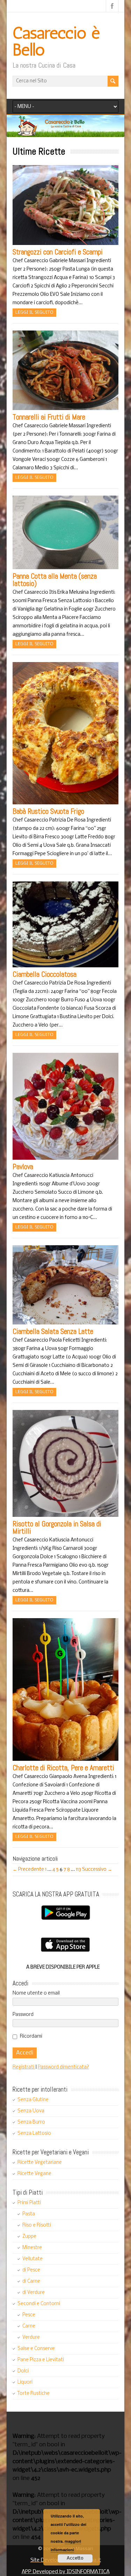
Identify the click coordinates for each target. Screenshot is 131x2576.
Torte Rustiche (34, 2394)
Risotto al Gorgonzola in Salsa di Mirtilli (57, 1527)
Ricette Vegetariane (40, 2163)
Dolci (23, 2371)
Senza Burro (31, 2122)
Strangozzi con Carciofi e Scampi (58, 252)
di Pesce (31, 2270)
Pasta (29, 2214)
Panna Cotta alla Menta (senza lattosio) (55, 580)
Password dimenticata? (63, 2067)
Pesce (29, 2315)
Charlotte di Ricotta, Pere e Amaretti (63, 1768)
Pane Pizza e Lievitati (41, 2360)
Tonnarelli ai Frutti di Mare (49, 417)
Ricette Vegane (34, 2174)
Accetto (75, 2558)
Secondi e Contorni (39, 2304)
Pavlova (23, 1167)
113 (78, 1870)
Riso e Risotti (37, 2225)
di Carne (31, 2281)
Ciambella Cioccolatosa (45, 974)
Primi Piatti (29, 2203)
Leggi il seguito (34, 312)
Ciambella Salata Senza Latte (53, 1331)
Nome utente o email (36, 1993)
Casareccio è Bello (56, 41)
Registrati (24, 2067)
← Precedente (28, 1870)
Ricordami (31, 2036)
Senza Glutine (33, 2100)
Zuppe (29, 2237)
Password (23, 2015)
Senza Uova (31, 2111)
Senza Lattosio (34, 2134)
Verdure (31, 2338)
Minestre (32, 2248)
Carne (29, 2326)
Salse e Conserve (36, 2349)
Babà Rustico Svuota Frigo (48, 811)
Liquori (25, 2382)
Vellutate (32, 2259)
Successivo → (97, 1870)
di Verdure (34, 2293)
